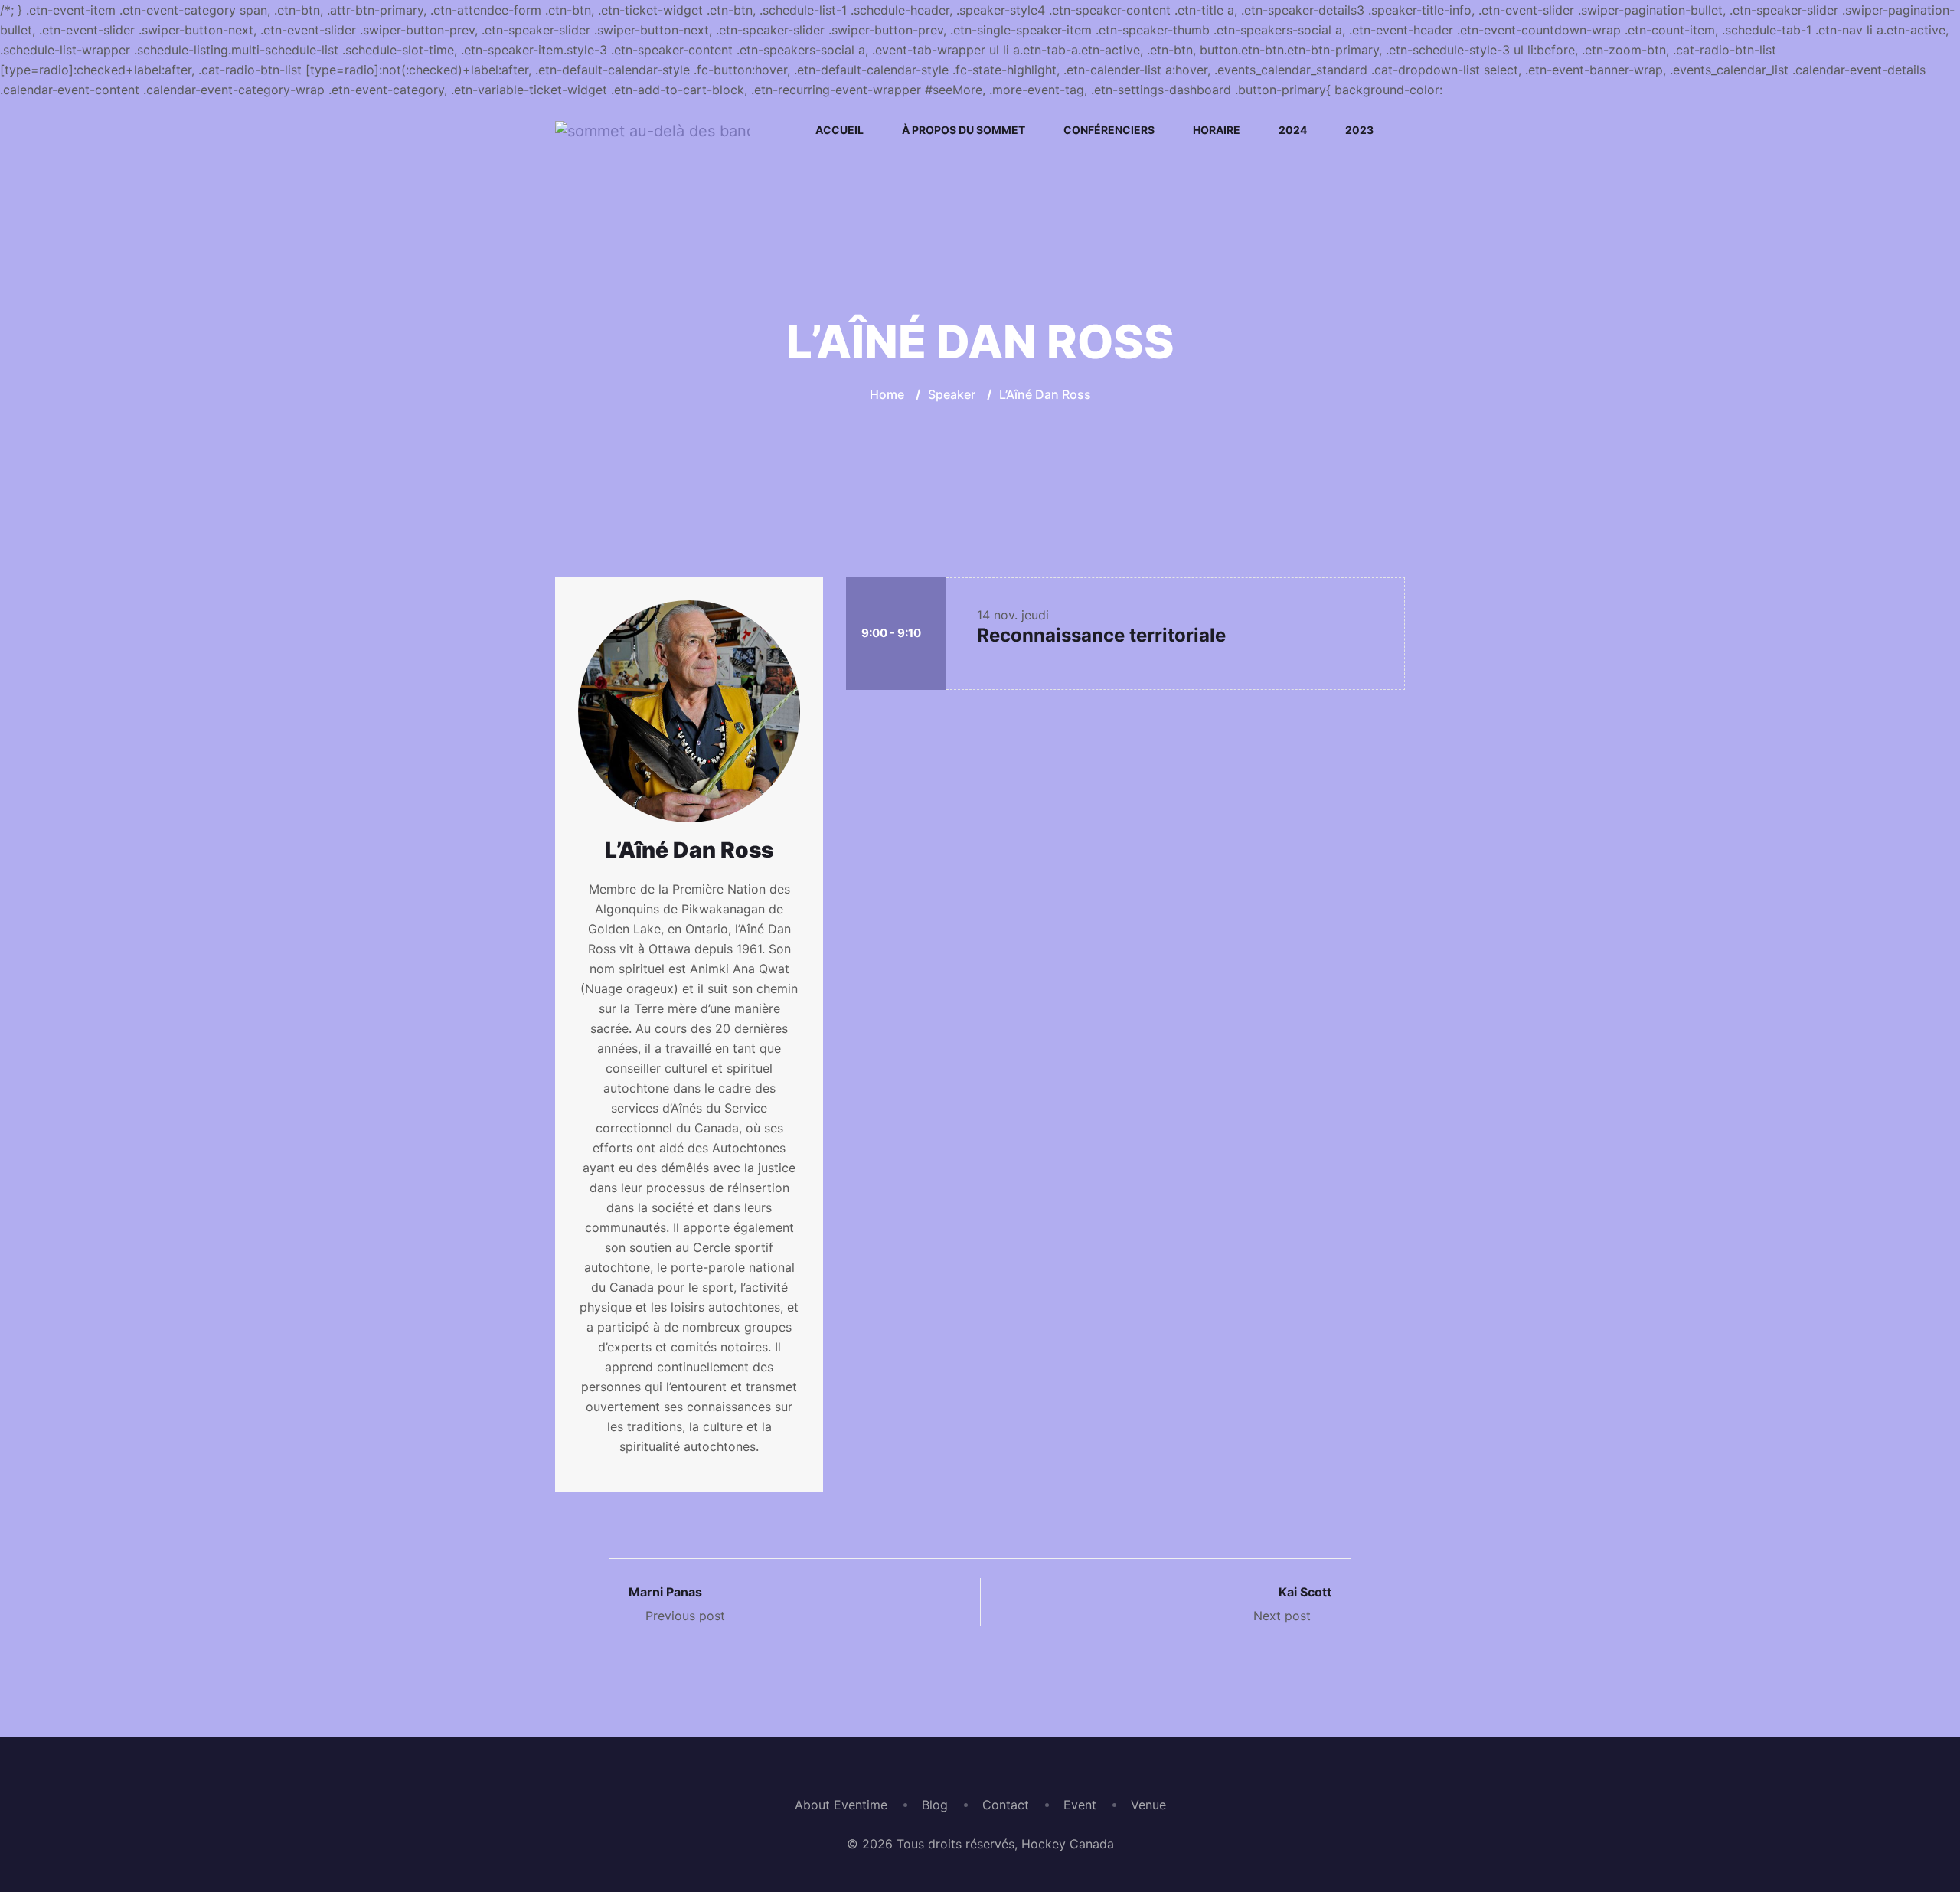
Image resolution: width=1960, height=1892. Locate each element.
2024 (1293, 130)
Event (1080, 1805)
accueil (840, 130)
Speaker (952, 394)
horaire (1217, 130)
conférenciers (1109, 130)
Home (887, 394)
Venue (1148, 1805)
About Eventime (841, 1805)
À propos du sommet (964, 130)
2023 (1359, 130)
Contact (1006, 1805)
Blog (935, 1805)
